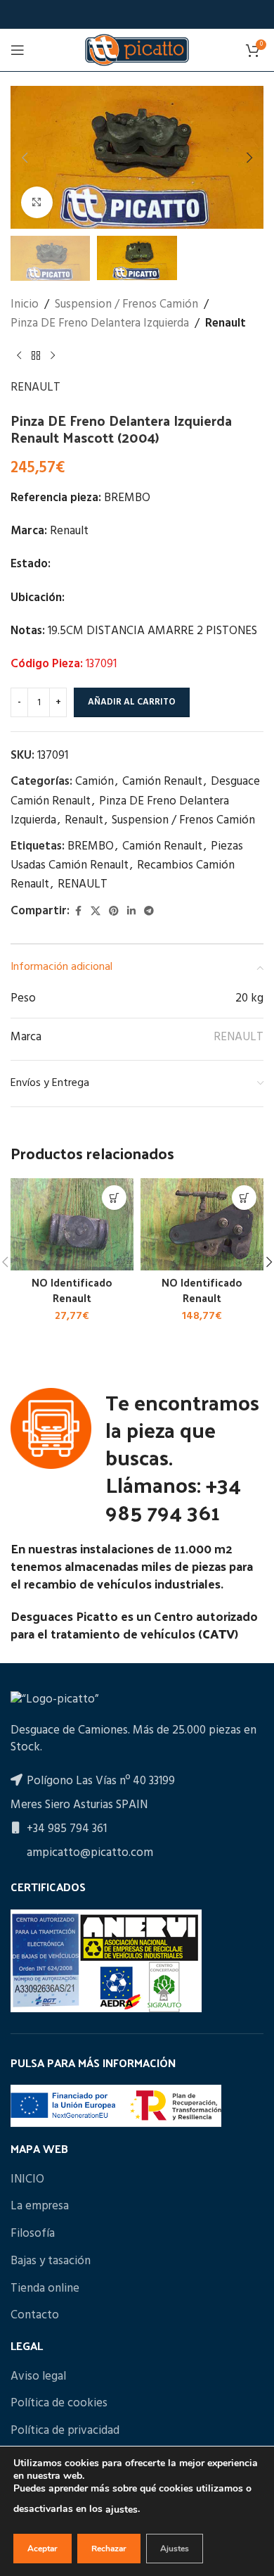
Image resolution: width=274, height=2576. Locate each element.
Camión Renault (162, 782)
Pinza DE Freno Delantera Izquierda (100, 323)
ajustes (122, 2509)
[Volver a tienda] (36, 355)
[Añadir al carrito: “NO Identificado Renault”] (114, 1198)
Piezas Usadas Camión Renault (127, 856)
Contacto (35, 2316)
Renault (226, 323)
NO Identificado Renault (72, 1290)
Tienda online (45, 2289)
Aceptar (43, 2549)
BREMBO (91, 846)
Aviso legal (38, 2377)
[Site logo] (137, 50)
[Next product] (53, 355)
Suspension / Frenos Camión (126, 304)
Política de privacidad (65, 2431)
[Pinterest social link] (114, 912)
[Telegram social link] (149, 912)
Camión (94, 782)
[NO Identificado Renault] (72, 1224)
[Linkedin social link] (131, 912)
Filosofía (33, 2234)
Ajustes (175, 2549)
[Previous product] (19, 355)
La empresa (40, 2206)
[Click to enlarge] (37, 202)
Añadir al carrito (132, 702)
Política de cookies (59, 2404)
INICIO (27, 2180)
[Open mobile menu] (18, 50)
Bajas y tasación (51, 2261)
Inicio (25, 304)
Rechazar (109, 2549)
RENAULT (35, 387)
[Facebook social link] (78, 912)
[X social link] (96, 912)
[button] (25, 158)
